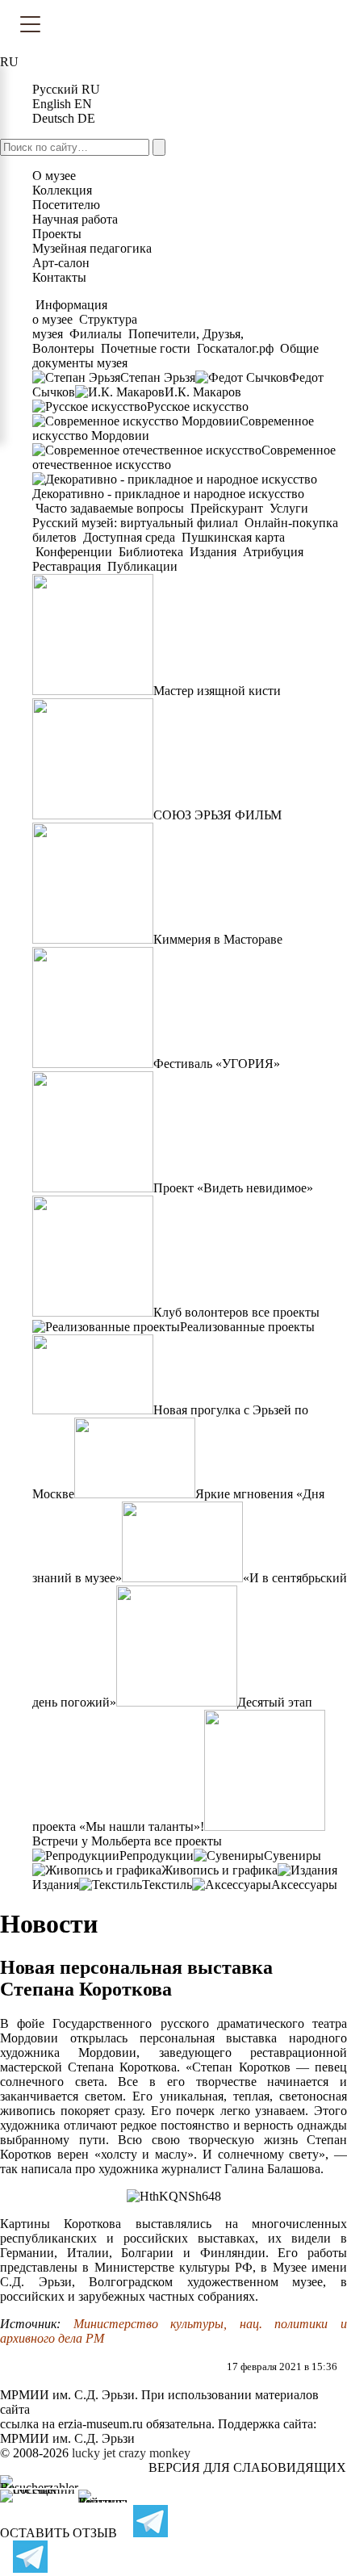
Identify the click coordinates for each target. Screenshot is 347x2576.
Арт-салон (61, 263)
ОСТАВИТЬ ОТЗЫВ (59, 2533)
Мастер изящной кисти (217, 691)
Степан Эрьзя (158, 377)
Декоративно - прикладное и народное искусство (168, 494)
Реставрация (68, 566)
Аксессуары (304, 1885)
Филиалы (96, 334)
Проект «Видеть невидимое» (233, 1188)
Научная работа (75, 219)
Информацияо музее (70, 312)
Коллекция (62, 190)
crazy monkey (155, 2453)
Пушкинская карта (232, 537)
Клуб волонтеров (201, 1312)
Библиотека (151, 552)
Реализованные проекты (247, 1327)
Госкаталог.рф (235, 348)
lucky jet (94, 2453)
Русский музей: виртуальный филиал (137, 523)
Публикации (141, 566)
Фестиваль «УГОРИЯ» (217, 1064)
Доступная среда (129, 537)
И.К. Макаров (203, 392)
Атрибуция (273, 552)
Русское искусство (198, 406)
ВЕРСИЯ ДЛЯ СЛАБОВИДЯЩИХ (247, 2467)
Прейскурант (227, 508)
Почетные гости (146, 348)
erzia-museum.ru (100, 2424)
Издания (213, 552)
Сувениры (293, 1856)
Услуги (289, 508)
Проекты (57, 234)
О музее (54, 176)
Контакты (59, 277)
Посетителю (66, 205)
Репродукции (157, 1856)
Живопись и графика (219, 1870)
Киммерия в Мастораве (218, 939)
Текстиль (167, 1885)
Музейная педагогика (92, 248)
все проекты (286, 1312)
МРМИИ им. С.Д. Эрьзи (67, 2438)
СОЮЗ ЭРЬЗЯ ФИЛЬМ (217, 815)
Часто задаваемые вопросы (110, 508)
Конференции (74, 552)
